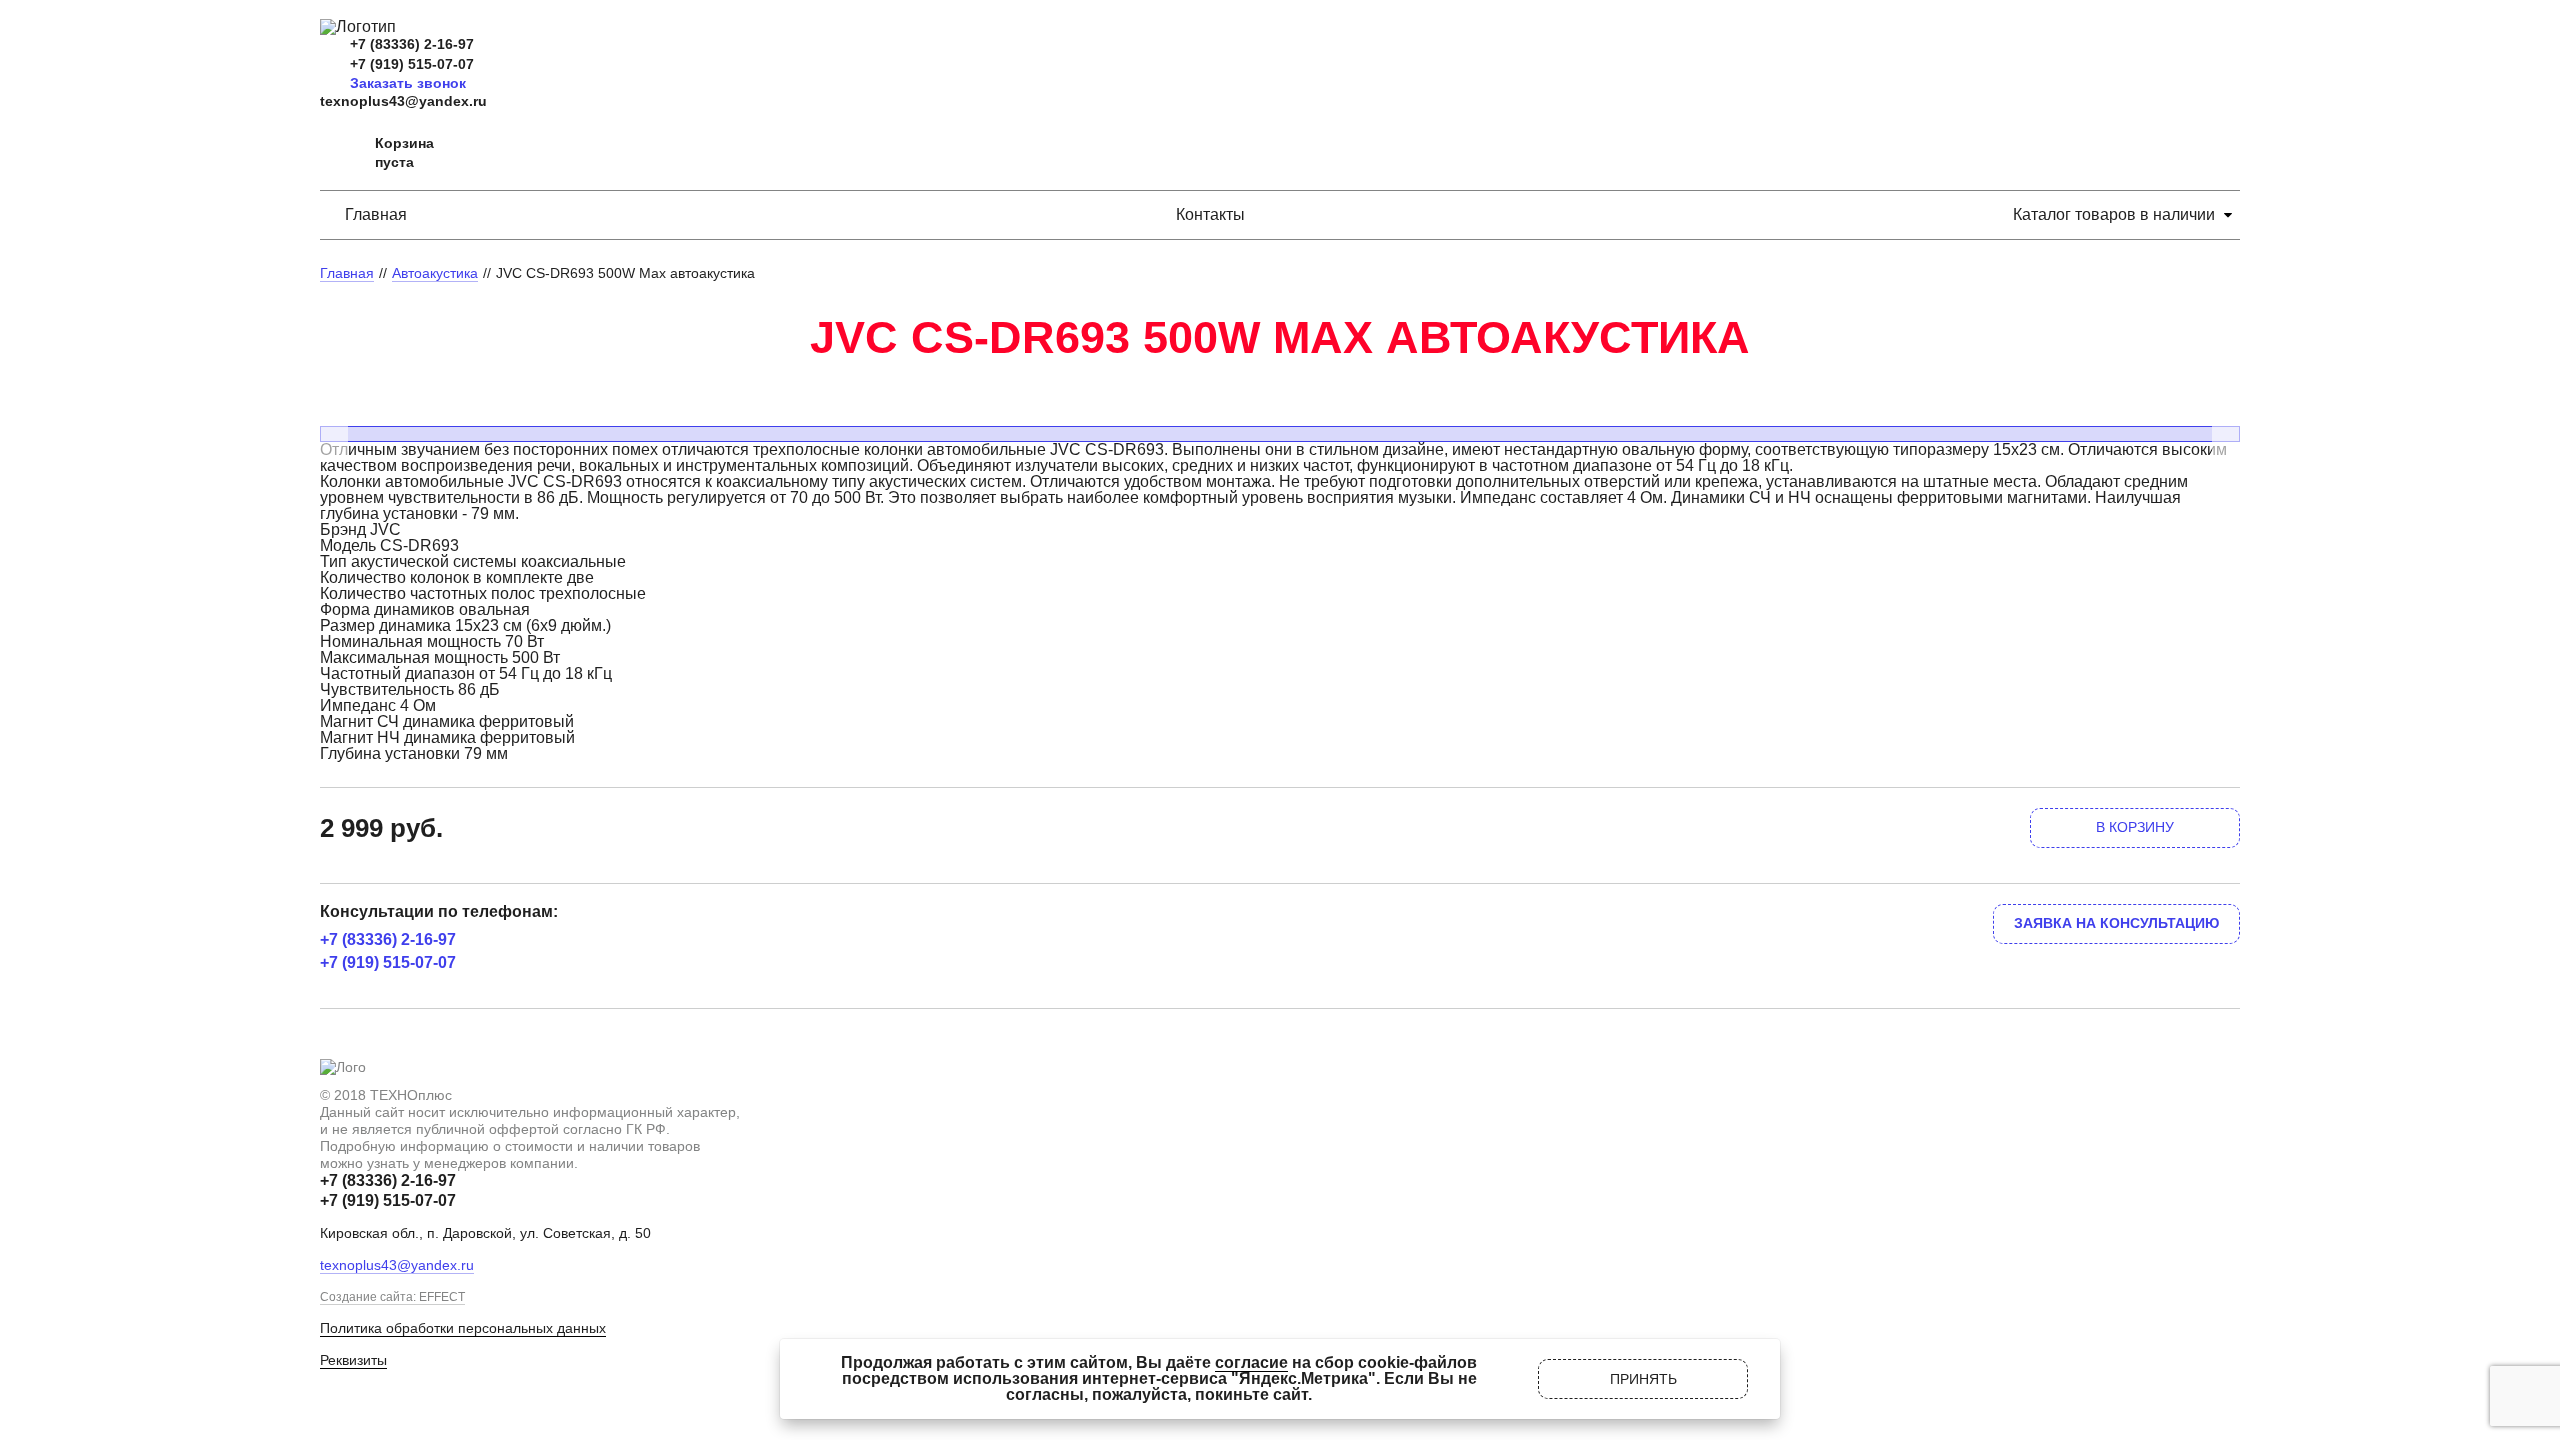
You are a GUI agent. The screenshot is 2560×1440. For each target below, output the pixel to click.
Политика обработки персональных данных (463, 1328)
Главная (376, 214)
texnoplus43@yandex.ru (403, 101)
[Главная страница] (358, 26)
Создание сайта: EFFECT (392, 1297)
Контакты (1210, 214)
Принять (1643, 1379)
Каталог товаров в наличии (2114, 214)
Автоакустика (435, 273)
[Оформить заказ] (340, 153)
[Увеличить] (1280, 403)
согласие (1251, 1362)
